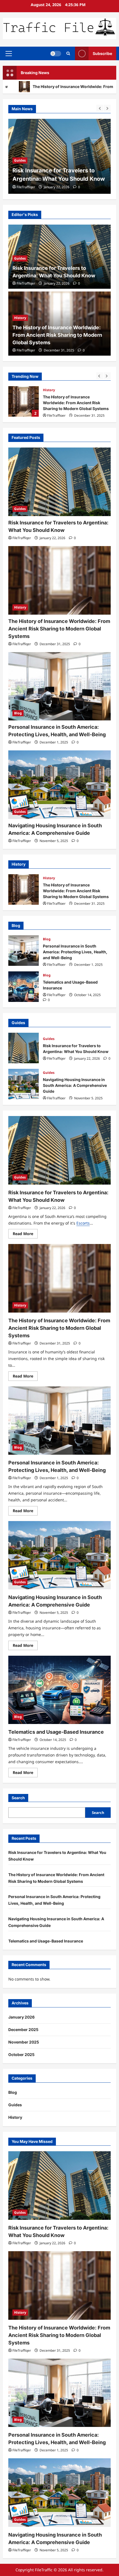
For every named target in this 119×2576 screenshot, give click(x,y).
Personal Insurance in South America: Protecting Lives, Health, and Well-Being (24, 951)
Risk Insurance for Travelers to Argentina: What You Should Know (24, 1048)
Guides (20, 258)
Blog (18, 713)
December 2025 (23, 2030)
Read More (25, 1235)
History (20, 152)
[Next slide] (107, 108)
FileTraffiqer (26, 187)
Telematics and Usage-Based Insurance (24, 987)
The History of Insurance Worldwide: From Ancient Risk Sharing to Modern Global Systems (59, 170)
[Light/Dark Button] (56, 54)
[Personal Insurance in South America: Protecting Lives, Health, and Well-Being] (59, 686)
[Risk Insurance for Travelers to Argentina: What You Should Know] (59, 482)
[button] (9, 54)
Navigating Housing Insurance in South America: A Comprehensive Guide (24, 1084)
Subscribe (102, 53)
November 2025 (24, 2042)
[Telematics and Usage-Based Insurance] (59, 1690)
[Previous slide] (100, 108)
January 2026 (21, 2017)
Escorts (83, 1223)
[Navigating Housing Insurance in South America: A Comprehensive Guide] (59, 785)
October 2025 (21, 2054)
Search (18, 1798)
